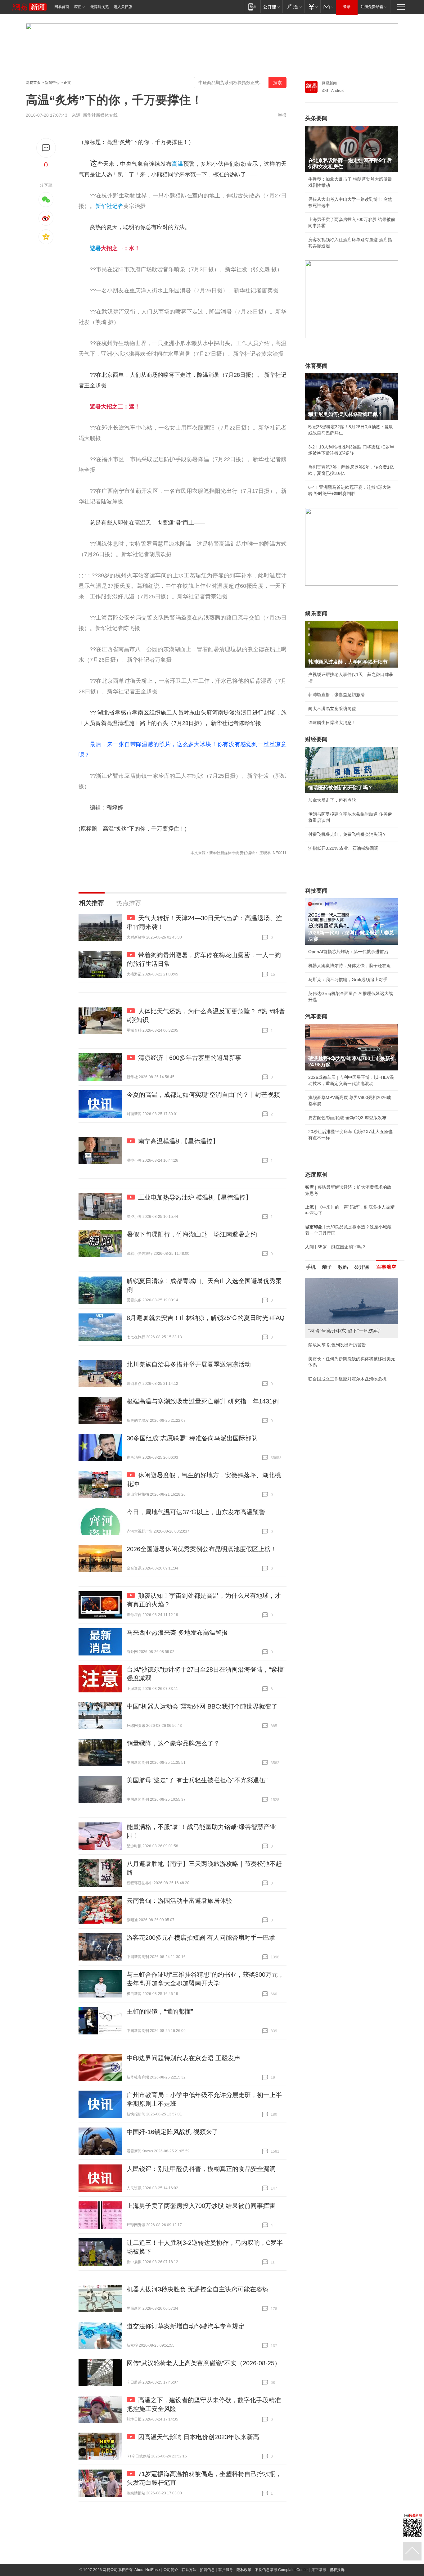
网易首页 (62, 7)
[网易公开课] (271, 7)
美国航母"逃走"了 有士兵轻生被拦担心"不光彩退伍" (197, 1780)
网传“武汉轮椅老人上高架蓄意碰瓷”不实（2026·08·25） (204, 2363)
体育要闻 (316, 366)
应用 (78, 7)
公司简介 (171, 2570)
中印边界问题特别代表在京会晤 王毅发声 (183, 2058)
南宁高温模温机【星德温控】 (178, 1141)
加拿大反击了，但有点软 (332, 800)
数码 (343, 1267)
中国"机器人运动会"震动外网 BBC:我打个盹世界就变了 (202, 1706)
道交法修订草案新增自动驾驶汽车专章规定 (186, 2326)
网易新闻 (329, 83)
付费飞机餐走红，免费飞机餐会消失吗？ (347, 834)
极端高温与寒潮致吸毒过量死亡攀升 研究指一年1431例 (203, 1401)
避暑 (95, 248)
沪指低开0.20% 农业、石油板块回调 (343, 848)
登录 (347, 7)
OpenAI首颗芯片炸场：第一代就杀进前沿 (348, 952)
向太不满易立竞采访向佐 (332, 709)
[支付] (312, 7)
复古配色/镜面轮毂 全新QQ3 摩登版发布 (347, 1118)
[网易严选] (293, 7)
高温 (178, 164)
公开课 (362, 1267)
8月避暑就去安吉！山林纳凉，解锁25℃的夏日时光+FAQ (206, 1318)
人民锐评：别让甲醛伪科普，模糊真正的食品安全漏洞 (201, 2169)
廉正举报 (319, 2570)
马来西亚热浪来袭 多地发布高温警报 (177, 1633)
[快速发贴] (46, 148)
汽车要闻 (316, 1016)
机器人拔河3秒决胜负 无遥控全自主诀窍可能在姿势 (198, 2289)
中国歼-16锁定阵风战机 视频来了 (172, 2132)
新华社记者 (109, 206)
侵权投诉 (337, 2570)
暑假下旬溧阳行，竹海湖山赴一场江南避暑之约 (192, 1234)
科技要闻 (316, 891)
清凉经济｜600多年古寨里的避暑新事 (190, 1058)
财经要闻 (316, 739)
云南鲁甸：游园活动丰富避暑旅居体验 (179, 1901)
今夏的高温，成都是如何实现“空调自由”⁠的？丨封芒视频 (203, 1095)
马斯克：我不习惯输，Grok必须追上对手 (348, 980)
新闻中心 (52, 83)
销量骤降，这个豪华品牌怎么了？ (173, 1743)
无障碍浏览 (100, 7)
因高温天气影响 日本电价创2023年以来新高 (199, 2437)
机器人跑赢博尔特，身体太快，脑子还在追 (350, 966)
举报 (282, 115)
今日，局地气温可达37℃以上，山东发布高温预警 (196, 1512)
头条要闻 (316, 118)
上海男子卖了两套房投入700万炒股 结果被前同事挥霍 (201, 2206)
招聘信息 (207, 2570)
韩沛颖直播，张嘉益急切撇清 (336, 695)
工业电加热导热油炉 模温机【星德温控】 (195, 1197)
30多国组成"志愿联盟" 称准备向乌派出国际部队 (192, 1438)
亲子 (327, 1267)
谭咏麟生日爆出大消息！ (332, 723)
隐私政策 (244, 2570)
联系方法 (189, 2570)
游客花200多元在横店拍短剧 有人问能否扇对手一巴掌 (201, 1938)
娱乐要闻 (316, 614)
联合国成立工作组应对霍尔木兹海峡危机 (347, 1379)
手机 (311, 1267)
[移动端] (252, 7)
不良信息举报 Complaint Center (281, 2570)
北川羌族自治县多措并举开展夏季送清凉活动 (189, 1364)
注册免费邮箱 (372, 7)
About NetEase (147, 2570)
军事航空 (386, 1267)
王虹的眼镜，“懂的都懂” (160, 2011)
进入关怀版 (123, 7)
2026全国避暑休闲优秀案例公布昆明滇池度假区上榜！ (202, 1549)
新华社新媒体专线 (100, 115)
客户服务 (226, 2570)
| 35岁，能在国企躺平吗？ (336, 1247)
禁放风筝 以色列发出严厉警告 (337, 1345)
